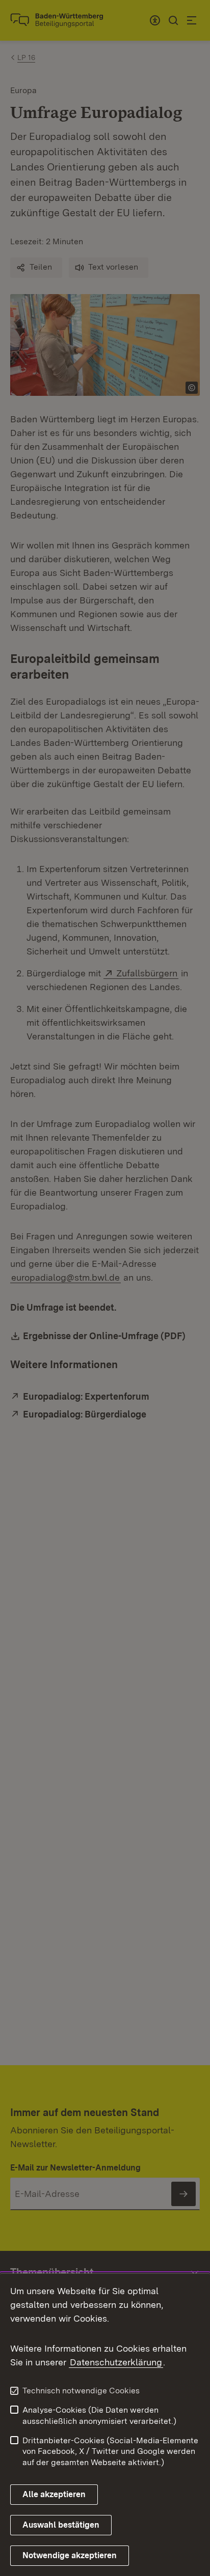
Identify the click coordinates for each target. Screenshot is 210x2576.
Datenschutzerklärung (116, 2362)
